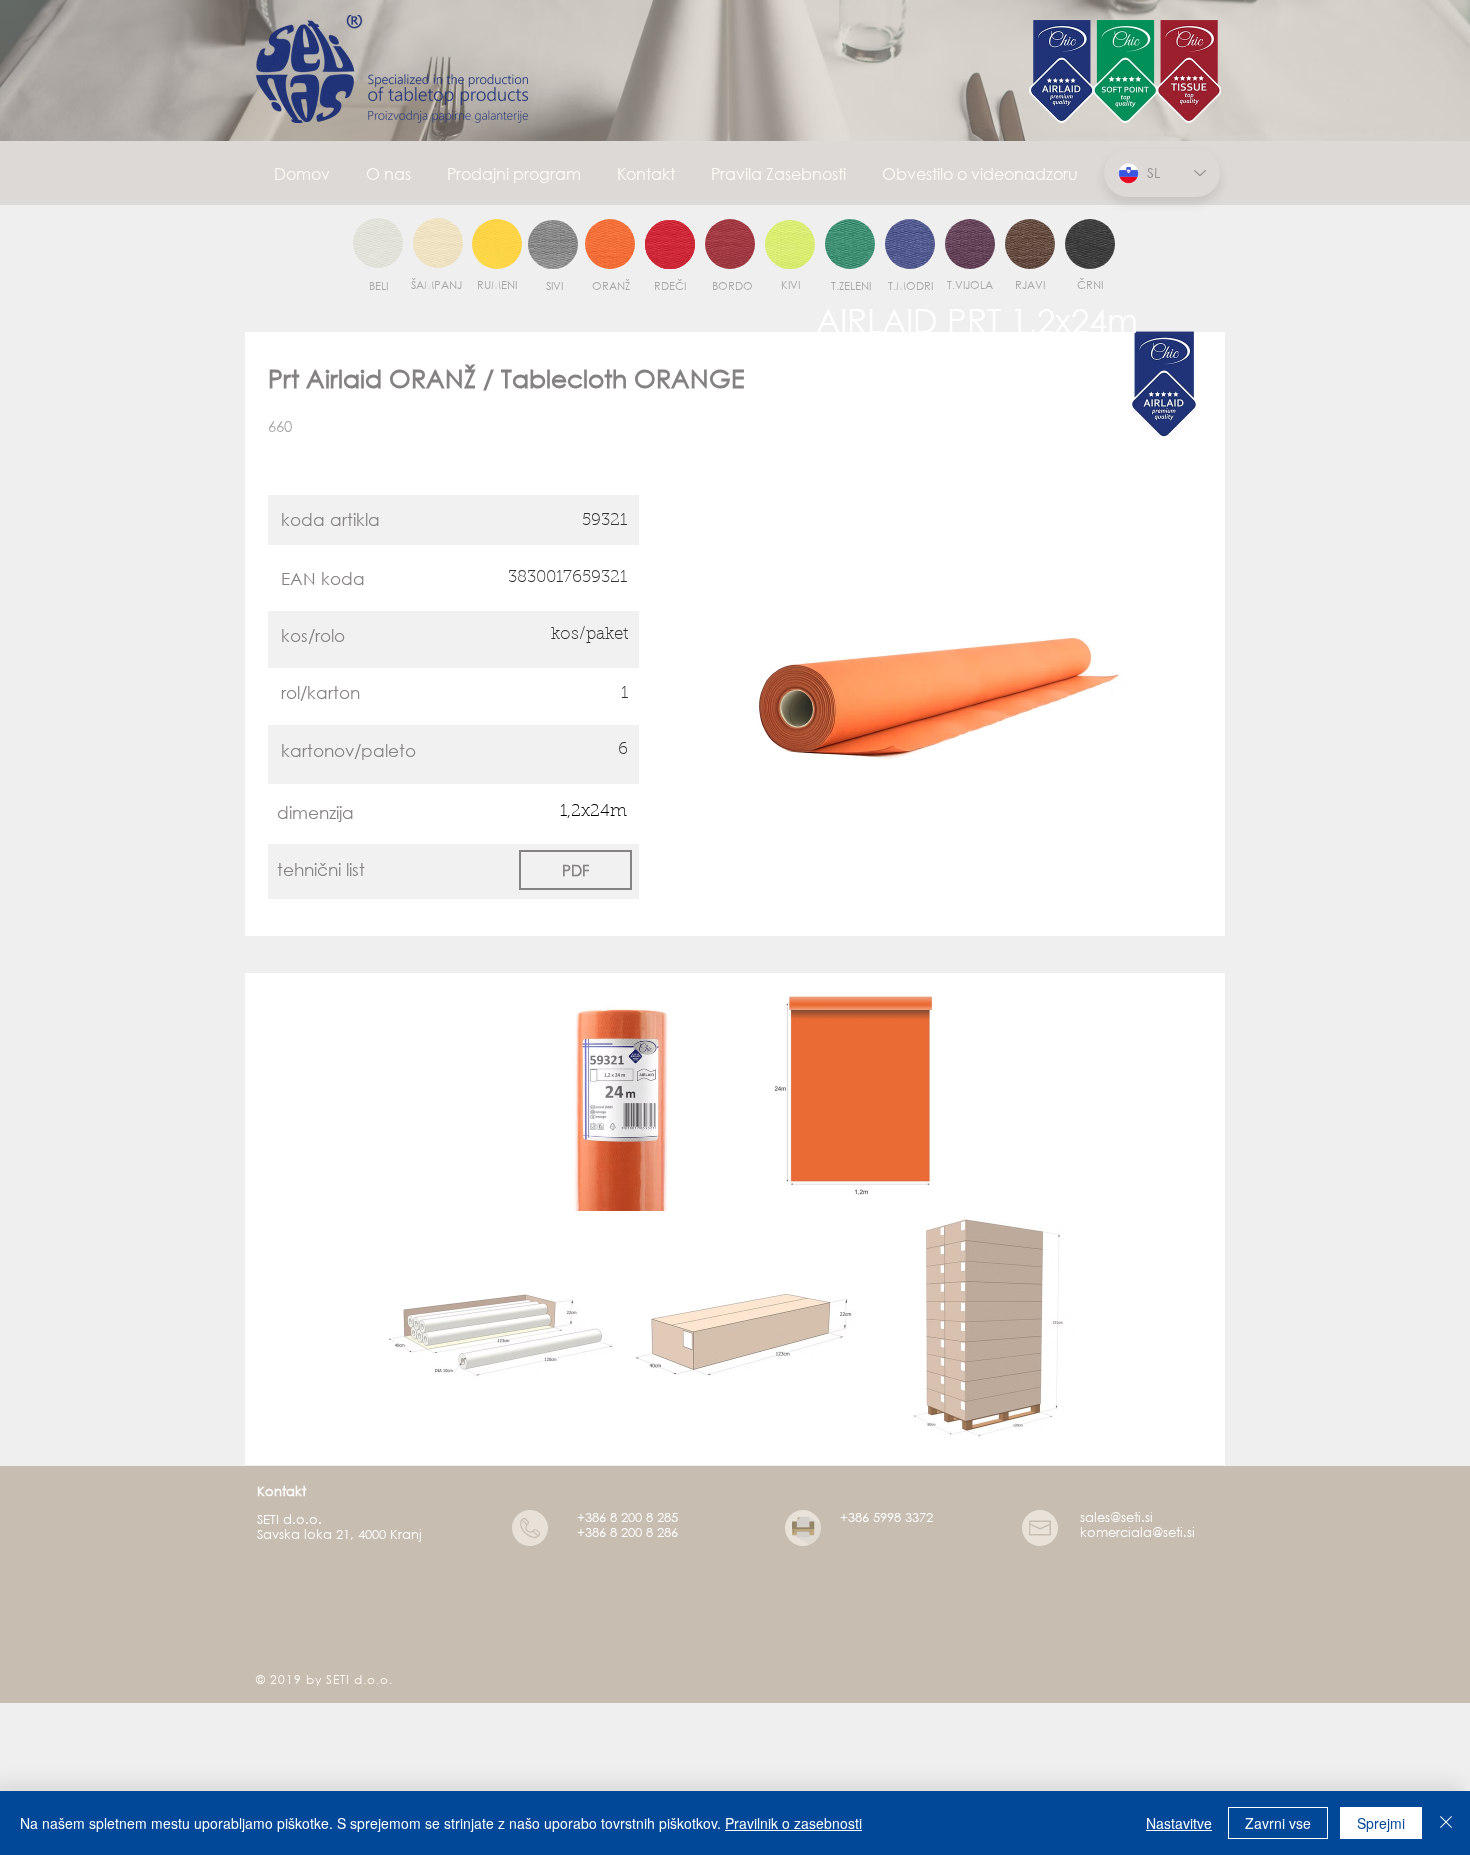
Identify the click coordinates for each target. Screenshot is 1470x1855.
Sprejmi (1381, 1823)
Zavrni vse (1278, 1823)
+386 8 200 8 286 (627, 1532)
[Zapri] (1446, 1823)
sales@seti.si (1116, 1517)
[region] (378, 244)
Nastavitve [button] (1179, 1823)
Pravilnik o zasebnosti (793, 1823)
